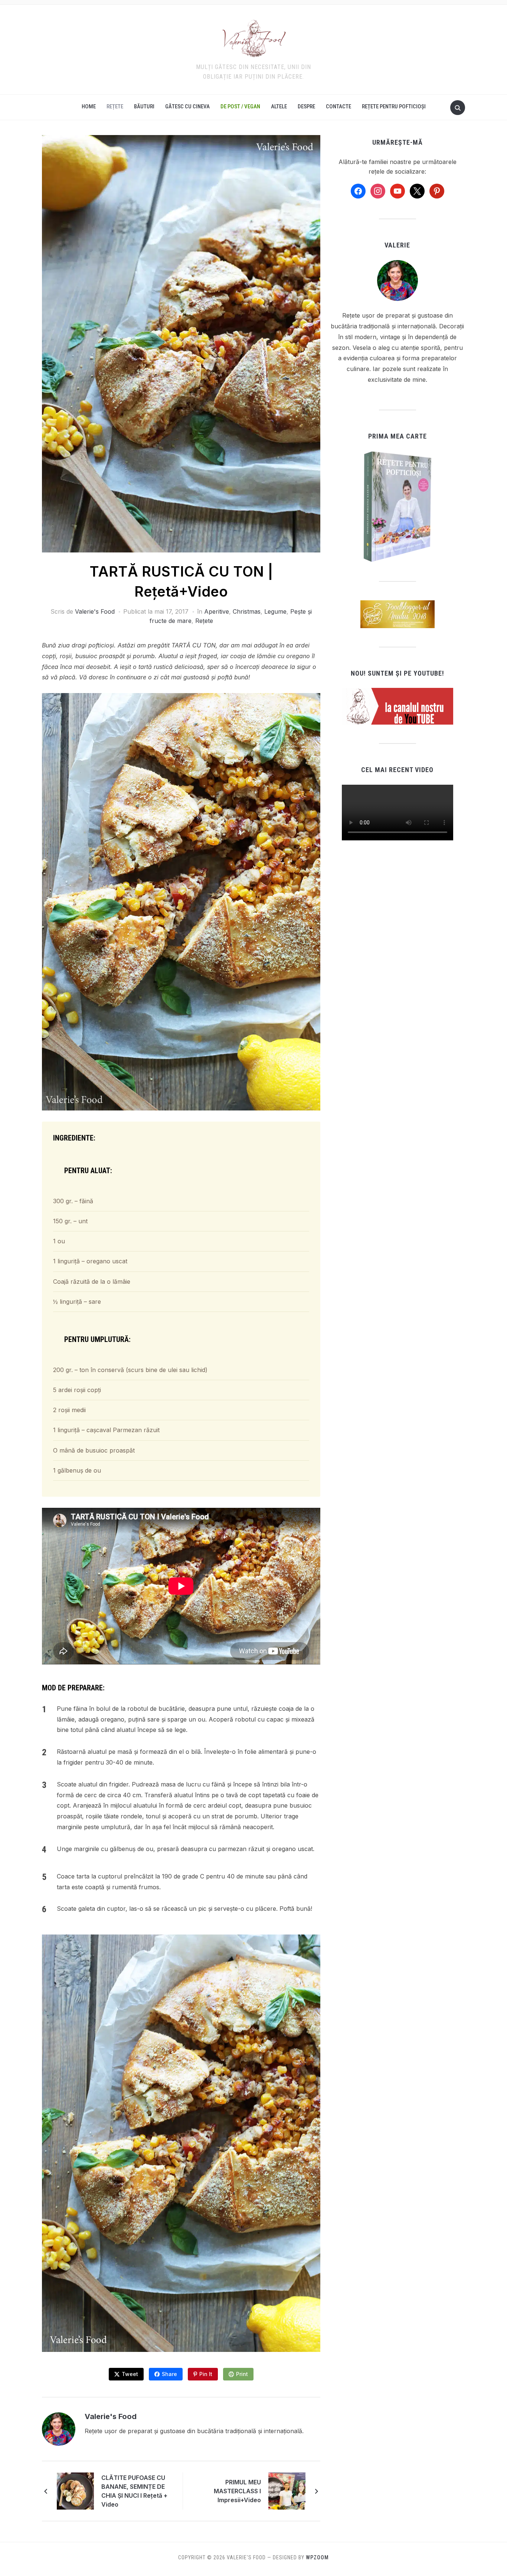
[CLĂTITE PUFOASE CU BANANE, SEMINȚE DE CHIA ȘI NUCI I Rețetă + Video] (75, 2491)
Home (89, 106)
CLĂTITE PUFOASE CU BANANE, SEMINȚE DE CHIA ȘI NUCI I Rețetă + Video (134, 2491)
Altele (279, 106)
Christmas (247, 611)
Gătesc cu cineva (187, 106)
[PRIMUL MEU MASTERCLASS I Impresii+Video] (287, 2491)
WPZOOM (317, 2557)
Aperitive (217, 611)
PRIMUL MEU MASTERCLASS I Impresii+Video (237, 2491)
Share (169, 2374)
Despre (306, 106)
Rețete (115, 106)
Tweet (130, 2374)
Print (242, 2374)
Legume (275, 611)
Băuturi (144, 106)
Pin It (206, 2374)
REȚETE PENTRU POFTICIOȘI (394, 106)
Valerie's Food (95, 611)
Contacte (338, 106)
